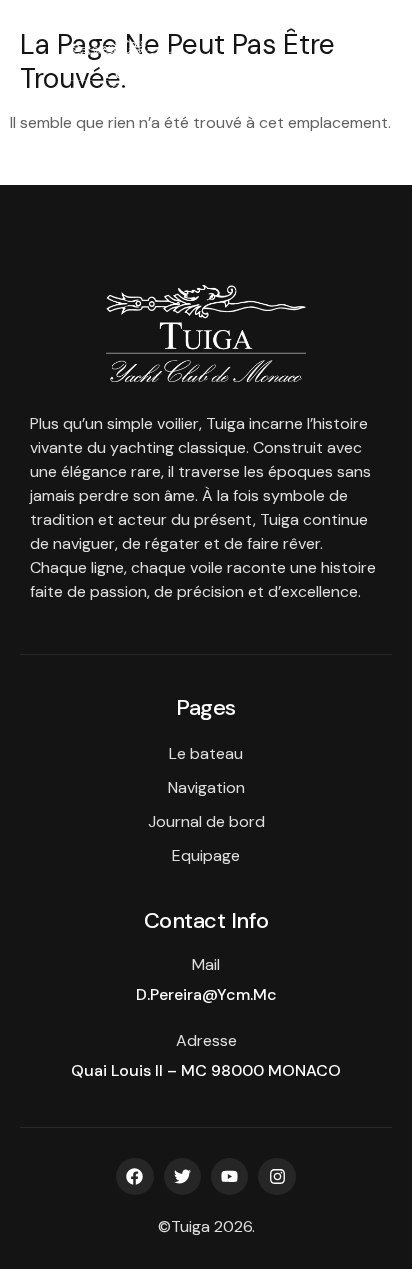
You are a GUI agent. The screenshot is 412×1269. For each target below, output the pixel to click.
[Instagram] (276, 1176)
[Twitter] (182, 1176)
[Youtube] (229, 1176)
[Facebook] (134, 1176)
